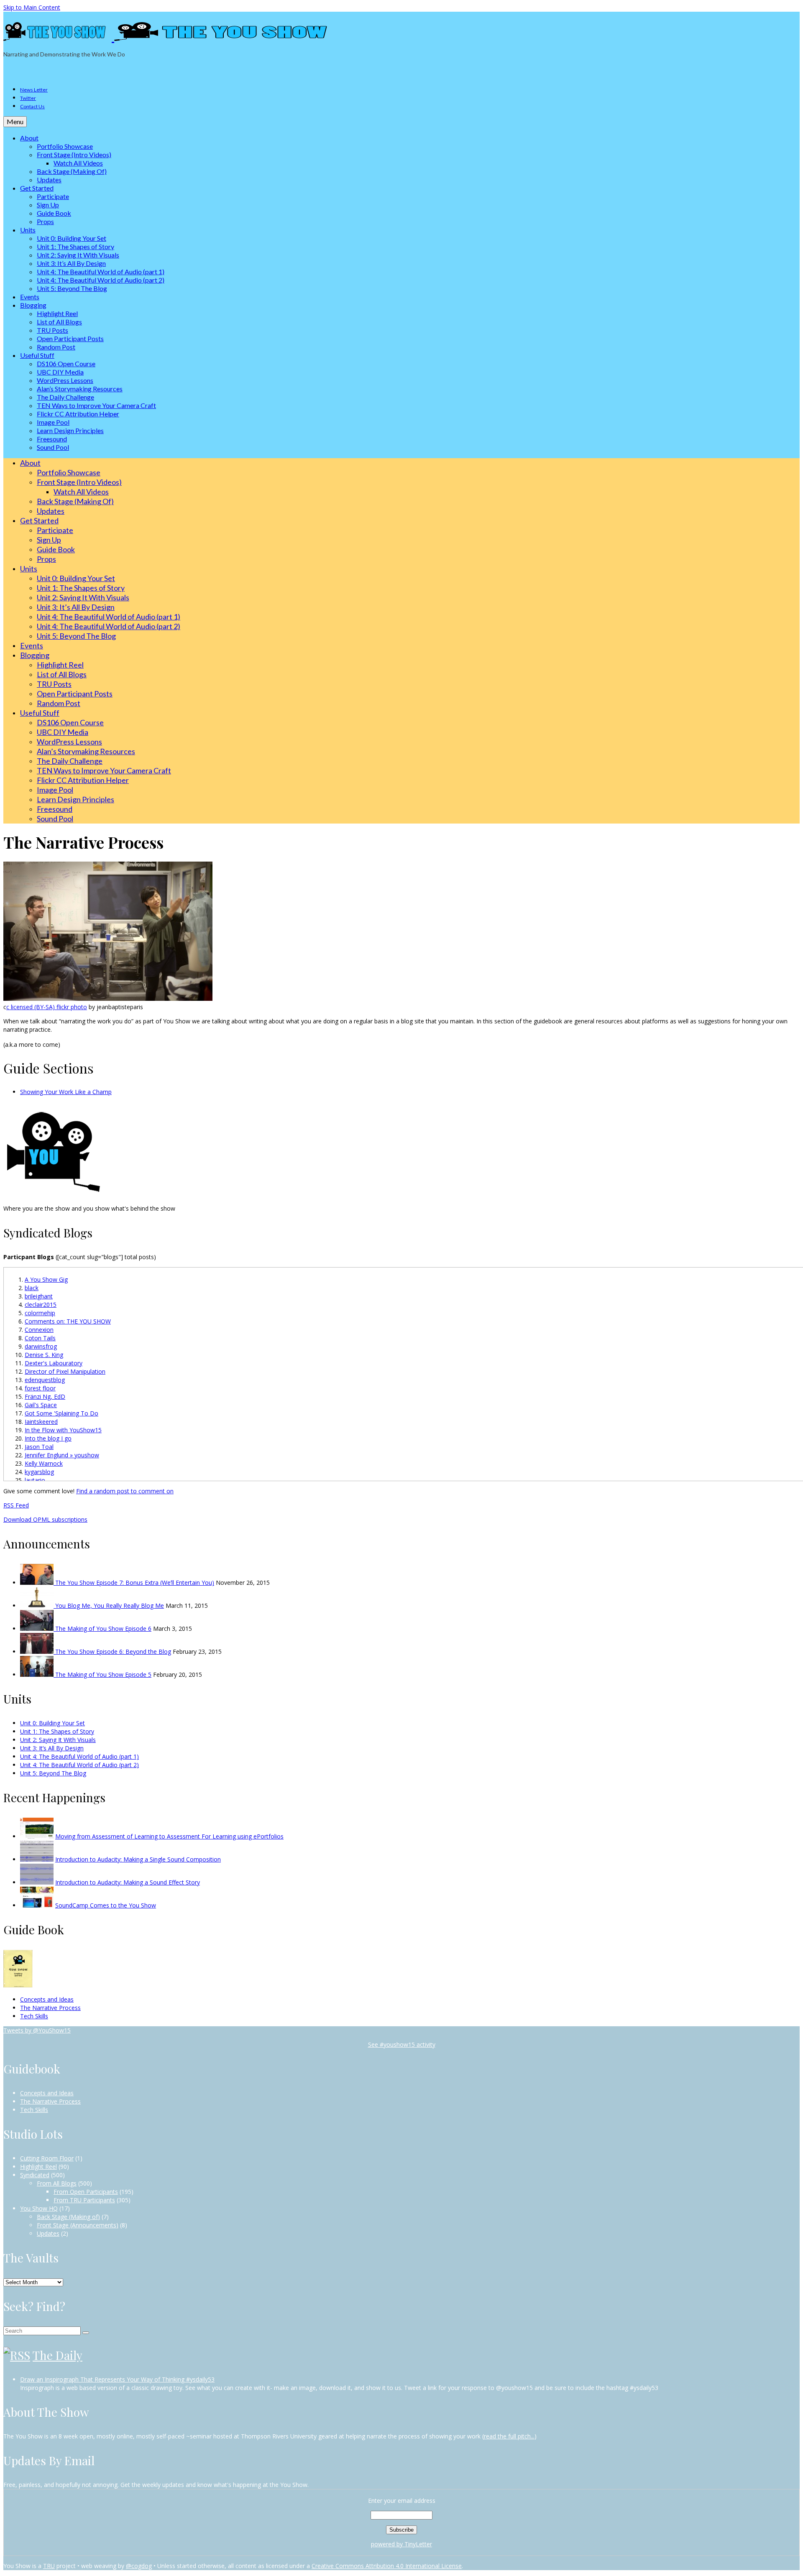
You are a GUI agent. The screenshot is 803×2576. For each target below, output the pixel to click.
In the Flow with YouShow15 (63, 1430)
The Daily (58, 2355)
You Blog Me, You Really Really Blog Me (110, 1606)
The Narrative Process (50, 2008)
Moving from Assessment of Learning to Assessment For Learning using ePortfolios (169, 1836)
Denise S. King (44, 1355)
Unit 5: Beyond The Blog (53, 1773)
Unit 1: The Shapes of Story (57, 1731)
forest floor (40, 1388)
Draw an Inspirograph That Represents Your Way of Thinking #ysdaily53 (117, 2379)
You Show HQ (39, 2208)
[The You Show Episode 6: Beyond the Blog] (38, 1651)
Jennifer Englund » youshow (62, 1455)
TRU (49, 2566)
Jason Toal (39, 1447)
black (32, 1288)
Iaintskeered (41, 1422)
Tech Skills (34, 2016)
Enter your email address (402, 2501)
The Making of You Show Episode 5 (103, 1674)
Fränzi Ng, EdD (45, 1396)
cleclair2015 (41, 1305)
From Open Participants (86, 2192)
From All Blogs (57, 2183)
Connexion (39, 1330)
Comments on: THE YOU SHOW (68, 1321)
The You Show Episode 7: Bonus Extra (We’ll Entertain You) (135, 1583)
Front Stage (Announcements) (78, 2225)
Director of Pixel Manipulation (65, 1371)
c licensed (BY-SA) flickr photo (47, 1007)
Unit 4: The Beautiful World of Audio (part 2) (79, 1765)
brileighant (39, 1296)
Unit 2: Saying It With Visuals (58, 1740)
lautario (35, 1480)
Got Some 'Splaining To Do (61, 1413)
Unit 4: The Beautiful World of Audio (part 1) (79, 1756)
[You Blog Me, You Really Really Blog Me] (38, 1606)
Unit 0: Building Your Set (52, 1723)
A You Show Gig (46, 1279)
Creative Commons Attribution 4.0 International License (387, 2566)
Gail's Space (41, 1405)
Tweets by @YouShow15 (37, 2030)
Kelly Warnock (44, 1463)
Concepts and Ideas (47, 1999)
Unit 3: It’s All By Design (52, 1748)
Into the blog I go (48, 1438)
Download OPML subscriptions (45, 1519)
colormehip (40, 1313)
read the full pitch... (509, 2436)
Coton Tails (40, 1338)
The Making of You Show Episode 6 (103, 1628)
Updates (48, 2233)
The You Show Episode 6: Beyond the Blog (113, 1651)
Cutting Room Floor (47, 2158)
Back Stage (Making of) (68, 2217)
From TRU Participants (84, 2200)
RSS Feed (16, 1505)
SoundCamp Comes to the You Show (106, 1905)
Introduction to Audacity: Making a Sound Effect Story (128, 1882)
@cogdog (139, 2566)
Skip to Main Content (32, 7)
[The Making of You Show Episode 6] (38, 1628)
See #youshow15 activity (402, 2044)
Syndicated (35, 2175)
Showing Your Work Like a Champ (66, 1092)
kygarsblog (39, 1472)
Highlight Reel (38, 2167)
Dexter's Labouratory (54, 1363)
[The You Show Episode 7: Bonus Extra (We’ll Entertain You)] (38, 1583)
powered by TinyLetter (401, 2544)
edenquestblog (45, 1380)
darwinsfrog (41, 1346)
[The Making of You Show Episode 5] (38, 1674)
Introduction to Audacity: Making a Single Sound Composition (138, 1859)
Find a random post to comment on (125, 1491)
